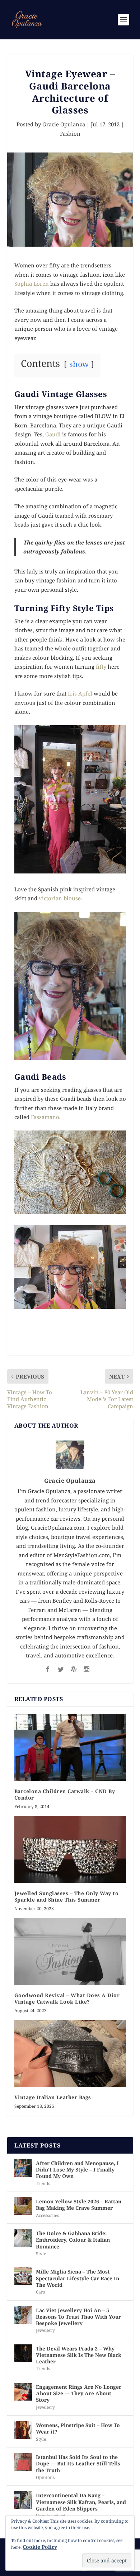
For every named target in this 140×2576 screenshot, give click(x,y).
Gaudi (53, 434)
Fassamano (45, 1117)
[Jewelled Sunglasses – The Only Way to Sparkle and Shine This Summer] (70, 1849)
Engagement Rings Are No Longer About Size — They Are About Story (79, 2393)
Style (41, 2254)
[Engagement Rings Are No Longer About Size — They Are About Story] (23, 2392)
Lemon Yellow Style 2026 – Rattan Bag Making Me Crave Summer (79, 2205)
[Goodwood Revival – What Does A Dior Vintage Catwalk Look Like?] (70, 1952)
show (79, 364)
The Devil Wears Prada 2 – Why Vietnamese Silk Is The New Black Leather (79, 2355)
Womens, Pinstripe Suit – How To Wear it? (78, 2428)
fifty (102, 667)
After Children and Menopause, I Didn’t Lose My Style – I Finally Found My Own (77, 2170)
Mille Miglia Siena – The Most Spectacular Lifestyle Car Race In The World (78, 2278)
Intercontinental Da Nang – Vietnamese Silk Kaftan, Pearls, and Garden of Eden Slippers (81, 2502)
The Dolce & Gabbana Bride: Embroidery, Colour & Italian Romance (73, 2240)
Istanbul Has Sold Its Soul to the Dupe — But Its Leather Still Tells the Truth (78, 2463)
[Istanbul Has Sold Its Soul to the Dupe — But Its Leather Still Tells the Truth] (23, 2462)
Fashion (70, 134)
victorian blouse (60, 898)
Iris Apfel (80, 693)
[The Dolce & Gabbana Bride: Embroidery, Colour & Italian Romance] (23, 2238)
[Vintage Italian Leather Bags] (70, 2054)
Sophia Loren (32, 284)
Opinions (45, 2477)
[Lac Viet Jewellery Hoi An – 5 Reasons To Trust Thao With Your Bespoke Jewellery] (23, 2315)
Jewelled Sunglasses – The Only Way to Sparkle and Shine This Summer (67, 1896)
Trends (43, 2183)
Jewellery (45, 2330)
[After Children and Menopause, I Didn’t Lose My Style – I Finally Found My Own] (23, 2168)
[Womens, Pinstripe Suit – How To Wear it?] (23, 2430)
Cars (40, 2292)
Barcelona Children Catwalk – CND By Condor (65, 1794)
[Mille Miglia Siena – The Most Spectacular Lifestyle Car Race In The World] (23, 2276)
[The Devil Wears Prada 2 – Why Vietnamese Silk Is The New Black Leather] (23, 2353)
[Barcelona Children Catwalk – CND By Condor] (70, 1747)
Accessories (47, 2215)
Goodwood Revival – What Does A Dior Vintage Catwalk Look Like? (67, 1998)
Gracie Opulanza (64, 124)
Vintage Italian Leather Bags (53, 2097)
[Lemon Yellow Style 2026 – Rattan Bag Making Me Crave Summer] (23, 2206)
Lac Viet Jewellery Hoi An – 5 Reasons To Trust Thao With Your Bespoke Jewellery (78, 2317)
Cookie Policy (40, 2547)
